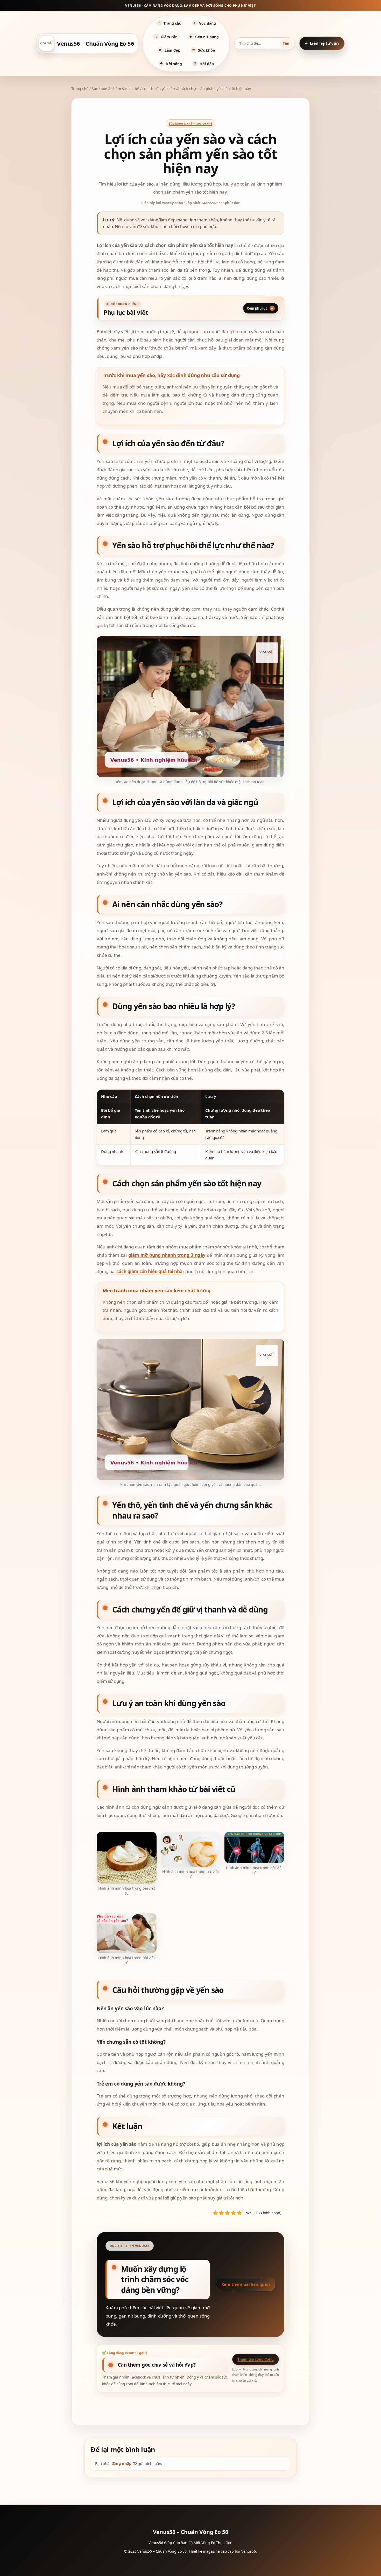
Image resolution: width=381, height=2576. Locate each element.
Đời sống (171, 64)
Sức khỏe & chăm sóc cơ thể (115, 89)
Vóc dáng (205, 23)
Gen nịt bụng (204, 37)
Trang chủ (170, 23)
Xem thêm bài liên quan (246, 2284)
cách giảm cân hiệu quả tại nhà (149, 1271)
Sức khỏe (203, 50)
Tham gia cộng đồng (255, 2359)
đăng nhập (122, 2463)
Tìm (286, 43)
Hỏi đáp (204, 64)
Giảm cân (167, 37)
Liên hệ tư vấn (324, 43)
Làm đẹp (170, 50)
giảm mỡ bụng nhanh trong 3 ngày (167, 1255)
